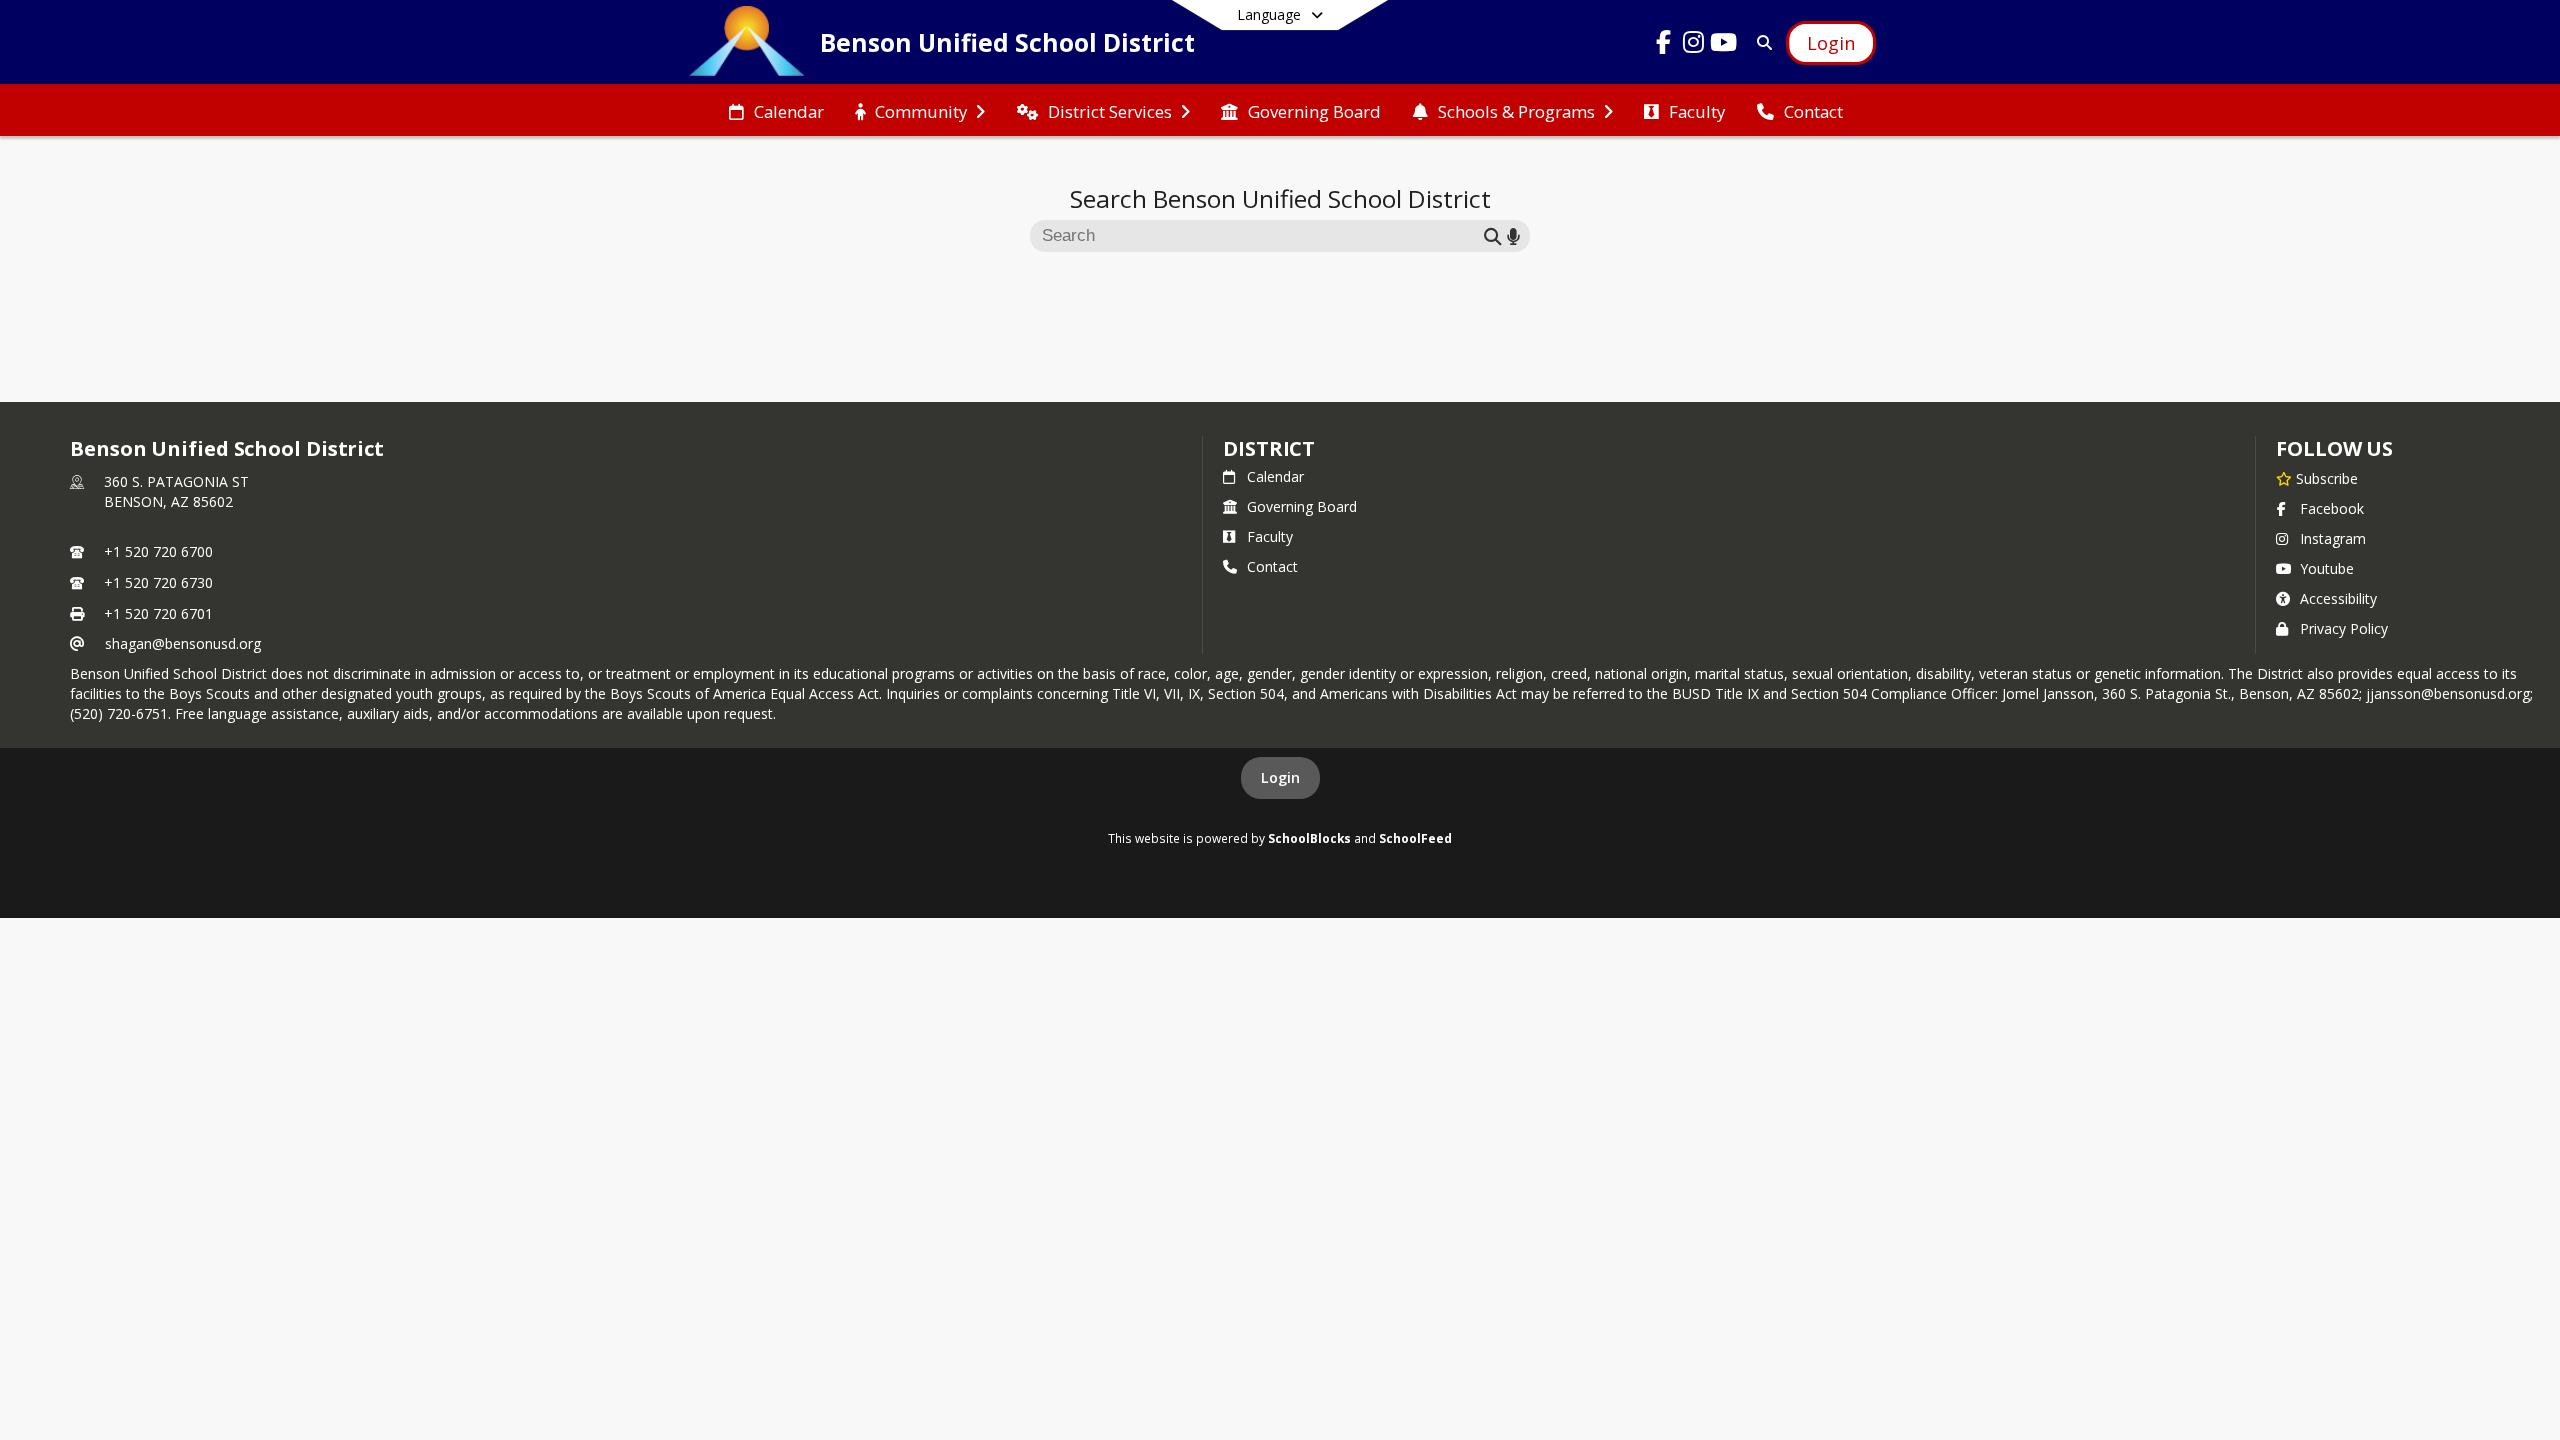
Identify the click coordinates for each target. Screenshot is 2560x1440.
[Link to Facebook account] (1664, 45)
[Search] (1760, 42)
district (1269, 448)
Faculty (1270, 536)
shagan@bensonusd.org (183, 643)
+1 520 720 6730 (158, 582)
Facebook (2332, 508)
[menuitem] (776, 110)
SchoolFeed (1415, 838)
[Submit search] (1493, 235)
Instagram (2333, 538)
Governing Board (1302, 506)
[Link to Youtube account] (1724, 45)
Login (1280, 777)
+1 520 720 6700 (158, 551)
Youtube (2327, 568)
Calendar (1275, 476)
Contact (1272, 566)
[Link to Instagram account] (1694, 45)
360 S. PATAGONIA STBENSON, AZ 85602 (176, 491)
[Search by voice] (1513, 235)
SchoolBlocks (1309, 838)
